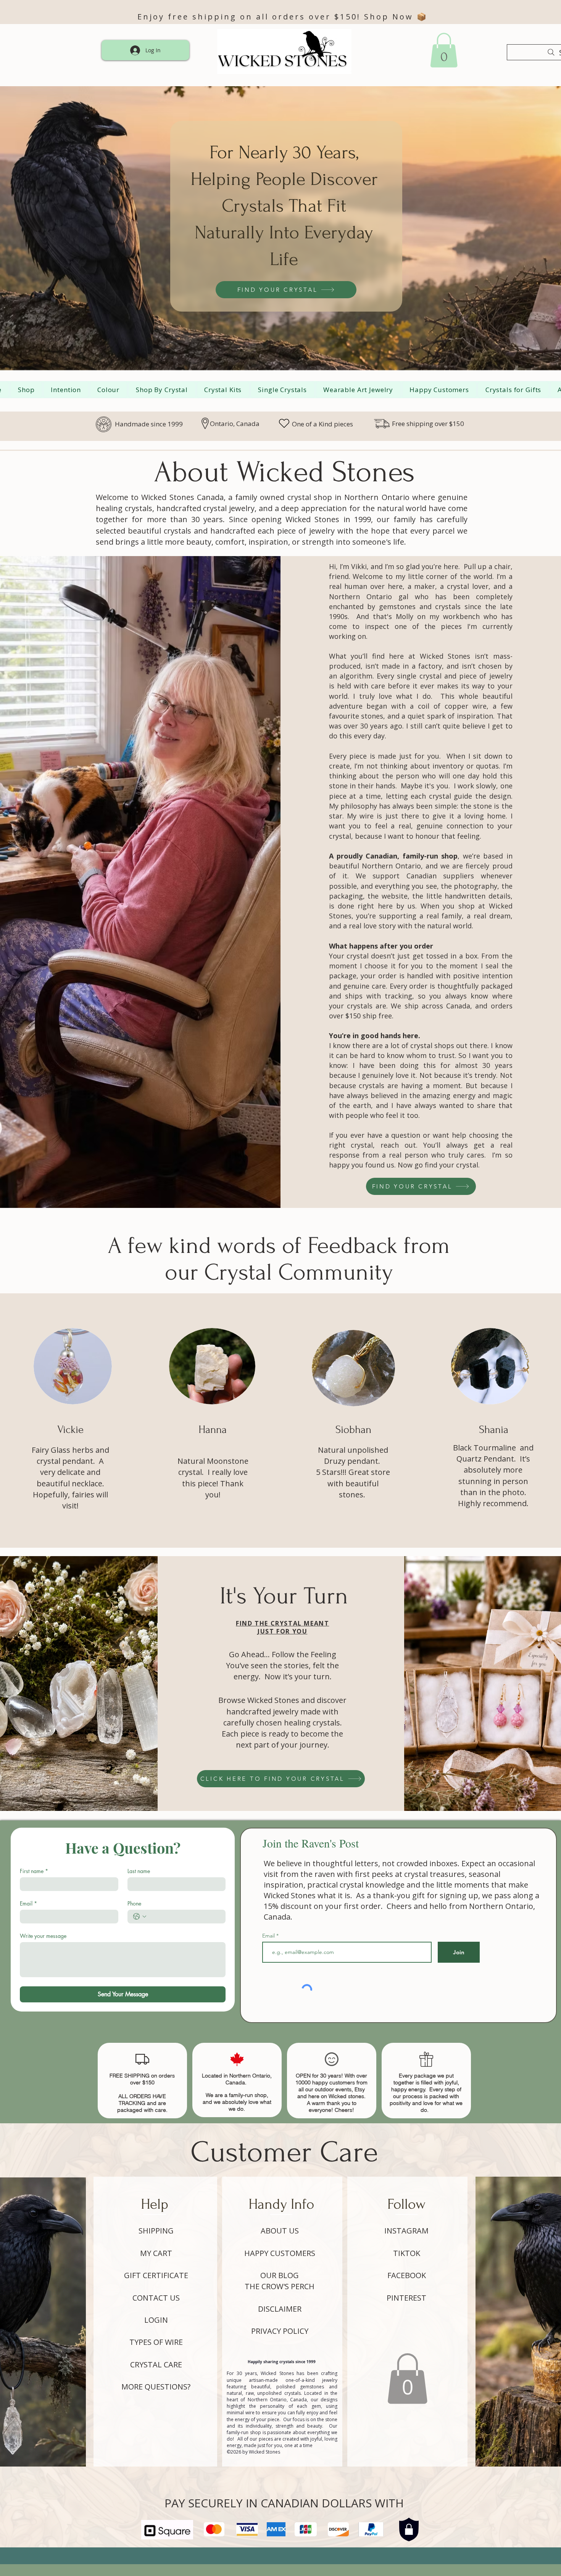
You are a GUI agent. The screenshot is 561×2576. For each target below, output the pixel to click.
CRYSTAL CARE (156, 2365)
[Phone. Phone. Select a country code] (140, 1917)
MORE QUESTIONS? (156, 2387)
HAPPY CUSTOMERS (280, 2253)
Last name (139, 1871)
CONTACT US (156, 2298)
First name (34, 1871)
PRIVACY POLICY (280, 2331)
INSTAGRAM (406, 2231)
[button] (407, 2379)
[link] (444, 50)
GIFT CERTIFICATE (156, 2275)
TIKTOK (407, 2253)
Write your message (43, 1936)
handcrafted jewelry (262, 1712)
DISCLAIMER (280, 2309)
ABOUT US (280, 2231)
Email (28, 1903)
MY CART (156, 2253)
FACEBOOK (407, 2275)
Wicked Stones (273, 1700)
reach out (395, 1145)
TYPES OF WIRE (156, 2342)
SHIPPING (156, 2231)
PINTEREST (406, 2298)
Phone (134, 1903)
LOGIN (156, 2320)
